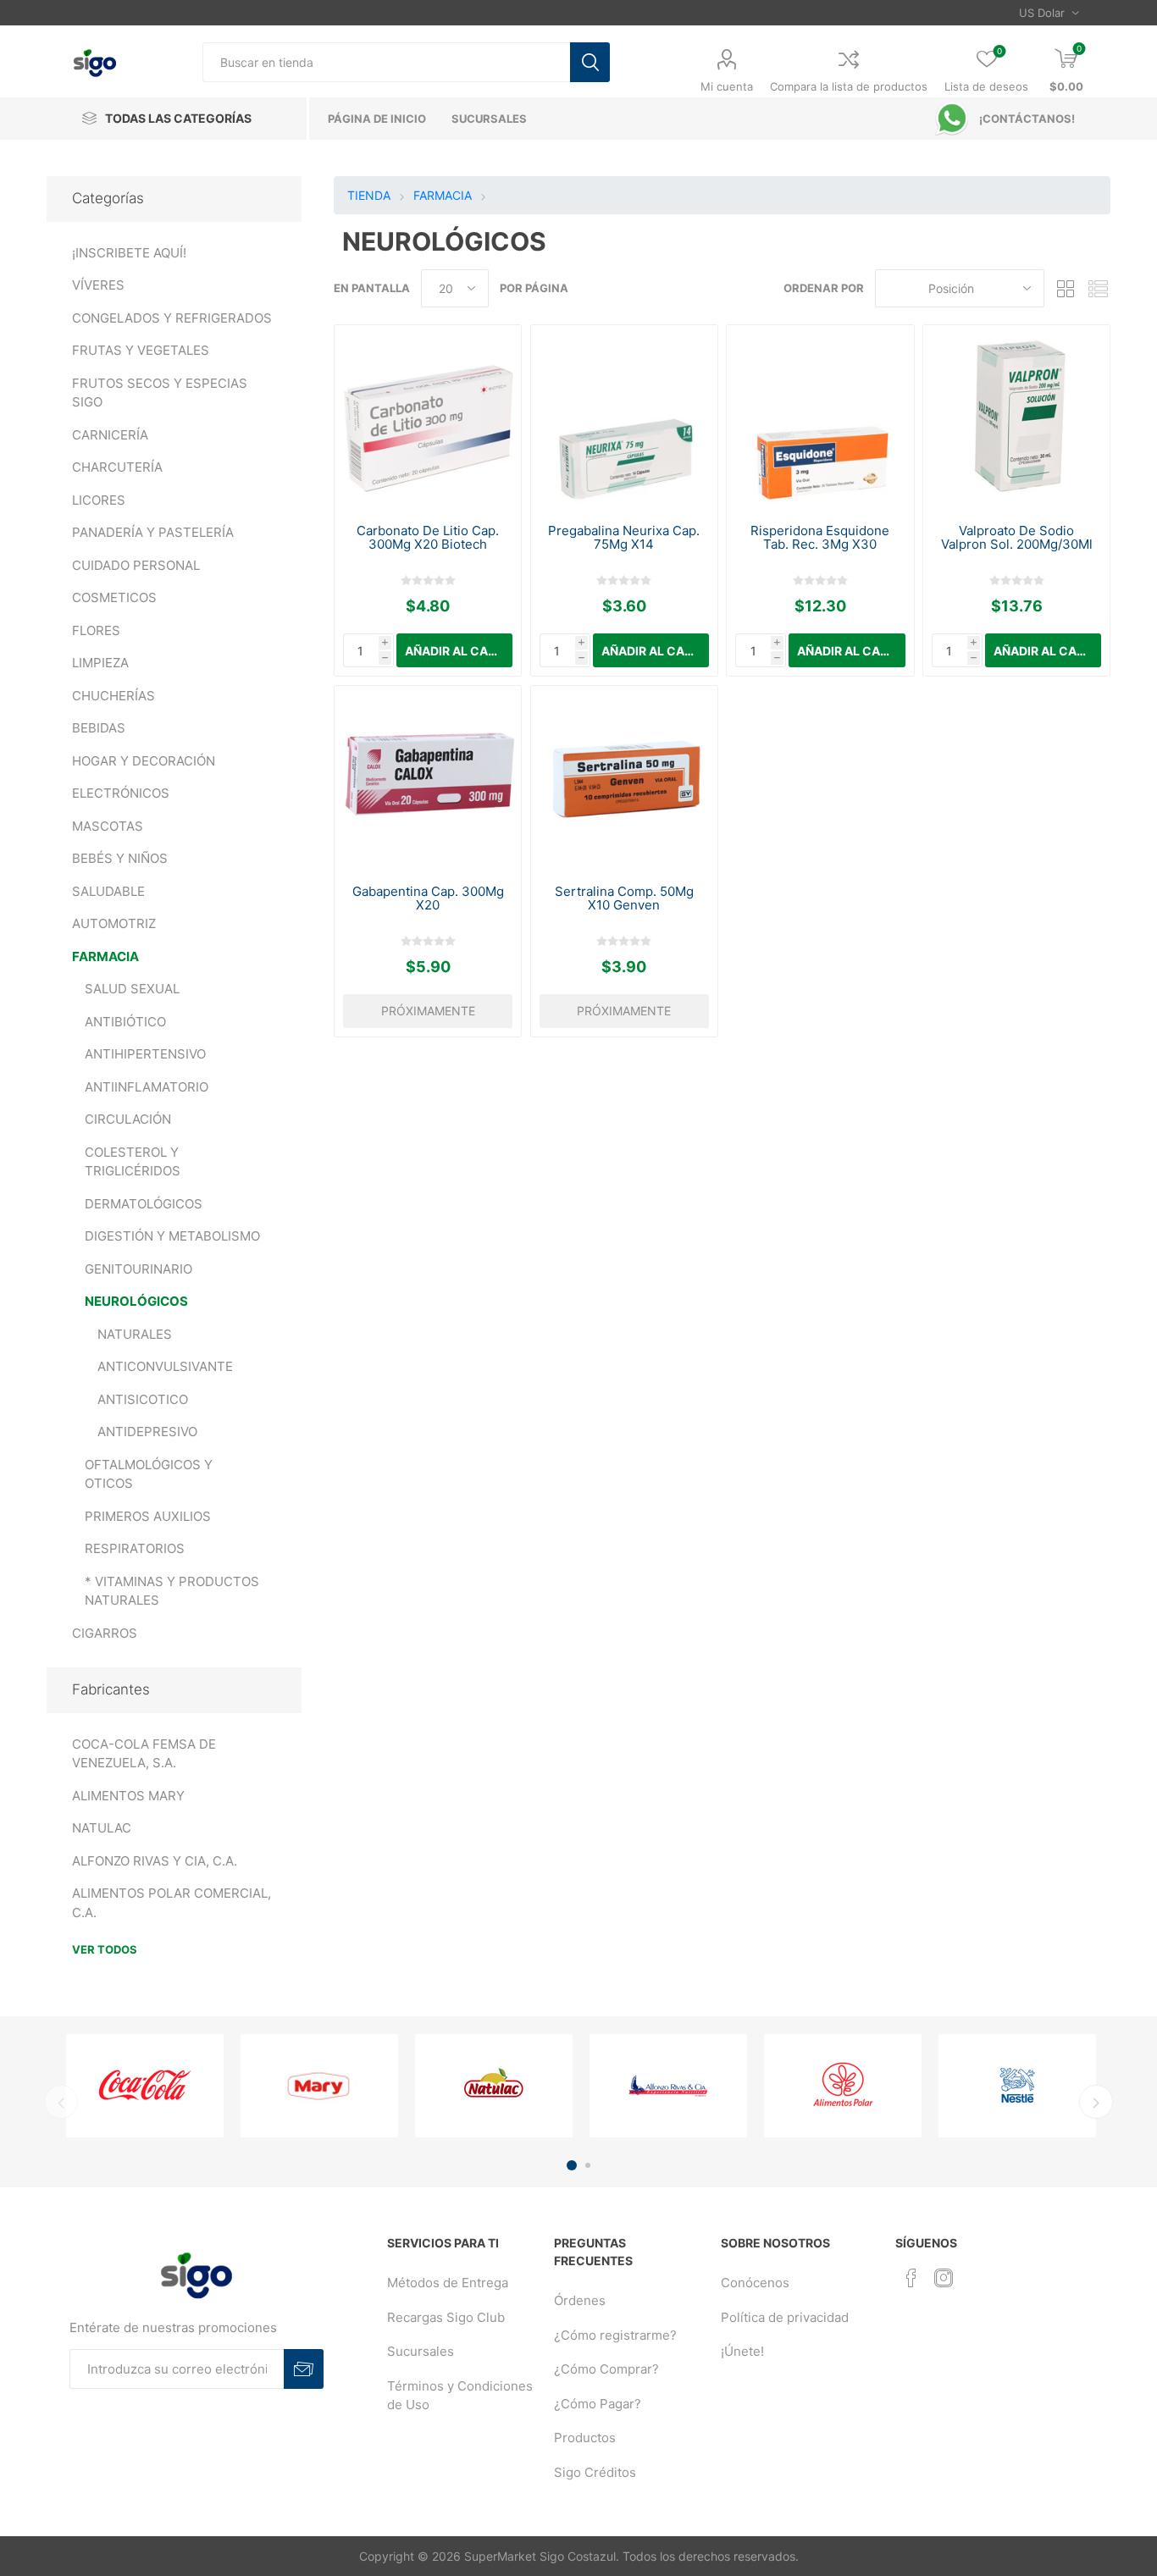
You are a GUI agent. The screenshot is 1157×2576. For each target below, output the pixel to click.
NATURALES (135, 1334)
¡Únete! (742, 2351)
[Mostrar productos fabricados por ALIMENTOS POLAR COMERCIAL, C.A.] (843, 2086)
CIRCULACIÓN (128, 1119)
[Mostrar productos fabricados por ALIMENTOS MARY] (319, 2086)
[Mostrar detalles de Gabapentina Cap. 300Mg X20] (428, 779)
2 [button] (588, 2165)
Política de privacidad (785, 2317)
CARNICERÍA (110, 435)
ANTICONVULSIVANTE (165, 1366)
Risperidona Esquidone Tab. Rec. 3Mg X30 (820, 538)
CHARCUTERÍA (117, 467)
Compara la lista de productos (849, 86)
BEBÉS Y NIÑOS (120, 858)
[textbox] (386, 62)
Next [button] (1096, 2102)
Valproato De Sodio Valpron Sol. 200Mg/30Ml (1017, 538)
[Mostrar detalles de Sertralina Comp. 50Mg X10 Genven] (624, 779)
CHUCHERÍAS (113, 696)
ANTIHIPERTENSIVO (145, 1054)
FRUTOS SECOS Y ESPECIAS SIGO (160, 393)
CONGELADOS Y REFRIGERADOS (172, 318)
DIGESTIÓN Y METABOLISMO (172, 1236)
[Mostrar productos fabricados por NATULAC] (494, 2086)
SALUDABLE (108, 891)
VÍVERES (98, 285)
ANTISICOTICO (143, 1399)
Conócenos (755, 2283)
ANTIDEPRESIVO (147, 1432)
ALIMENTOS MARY (128, 1796)
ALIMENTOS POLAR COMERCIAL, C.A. (172, 1903)
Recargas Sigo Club (446, 2317)
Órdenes (580, 2300)
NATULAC (102, 1828)
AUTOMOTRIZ (114, 923)
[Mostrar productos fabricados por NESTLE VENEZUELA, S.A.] (1017, 2086)
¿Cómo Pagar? (598, 2404)
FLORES (96, 630)
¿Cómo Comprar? (606, 2369)
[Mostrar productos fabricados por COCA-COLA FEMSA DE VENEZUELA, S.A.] (145, 2086)
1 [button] (572, 2165)
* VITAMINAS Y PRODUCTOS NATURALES (172, 1591)
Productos (585, 2438)
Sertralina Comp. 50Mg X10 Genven (624, 898)
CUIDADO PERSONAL (136, 565)
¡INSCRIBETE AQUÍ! (129, 253)
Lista (1098, 288)
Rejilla (1066, 288)
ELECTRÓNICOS (121, 793)
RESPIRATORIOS (135, 1548)
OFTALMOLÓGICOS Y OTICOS (149, 1474)
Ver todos (105, 1949)
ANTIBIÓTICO (125, 1022)
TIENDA (369, 195)
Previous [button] (61, 2102)
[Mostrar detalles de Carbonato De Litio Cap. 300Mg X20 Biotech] (428, 418)
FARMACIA (105, 956)
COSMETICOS (114, 597)
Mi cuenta (727, 86)
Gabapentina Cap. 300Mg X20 (428, 898)
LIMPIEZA (100, 663)
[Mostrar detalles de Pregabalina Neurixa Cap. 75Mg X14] (624, 418)
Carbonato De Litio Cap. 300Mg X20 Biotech (428, 538)
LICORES (99, 500)
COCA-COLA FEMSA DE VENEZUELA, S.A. (144, 1754)
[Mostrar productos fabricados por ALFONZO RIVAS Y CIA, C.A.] (668, 2086)
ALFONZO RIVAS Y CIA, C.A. (155, 1861)
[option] (145, 2086)
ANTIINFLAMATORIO (147, 1087)
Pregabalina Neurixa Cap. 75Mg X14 (624, 538)
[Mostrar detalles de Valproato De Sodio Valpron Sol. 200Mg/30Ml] (1016, 418)
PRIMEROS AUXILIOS (148, 1516)
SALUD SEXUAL (132, 989)
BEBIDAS (99, 728)
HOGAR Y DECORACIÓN (144, 761)
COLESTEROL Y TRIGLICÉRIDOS (133, 1162)
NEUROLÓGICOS (136, 1301)
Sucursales (421, 2351)
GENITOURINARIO (138, 1269)
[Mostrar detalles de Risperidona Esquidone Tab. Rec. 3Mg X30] (820, 418)
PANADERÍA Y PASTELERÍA (153, 532)
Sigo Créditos (595, 2472)
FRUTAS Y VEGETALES (141, 350)
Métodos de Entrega (448, 2283)
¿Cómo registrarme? (615, 2335)
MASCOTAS (108, 826)
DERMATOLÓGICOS (144, 1204)
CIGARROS (105, 1633)
